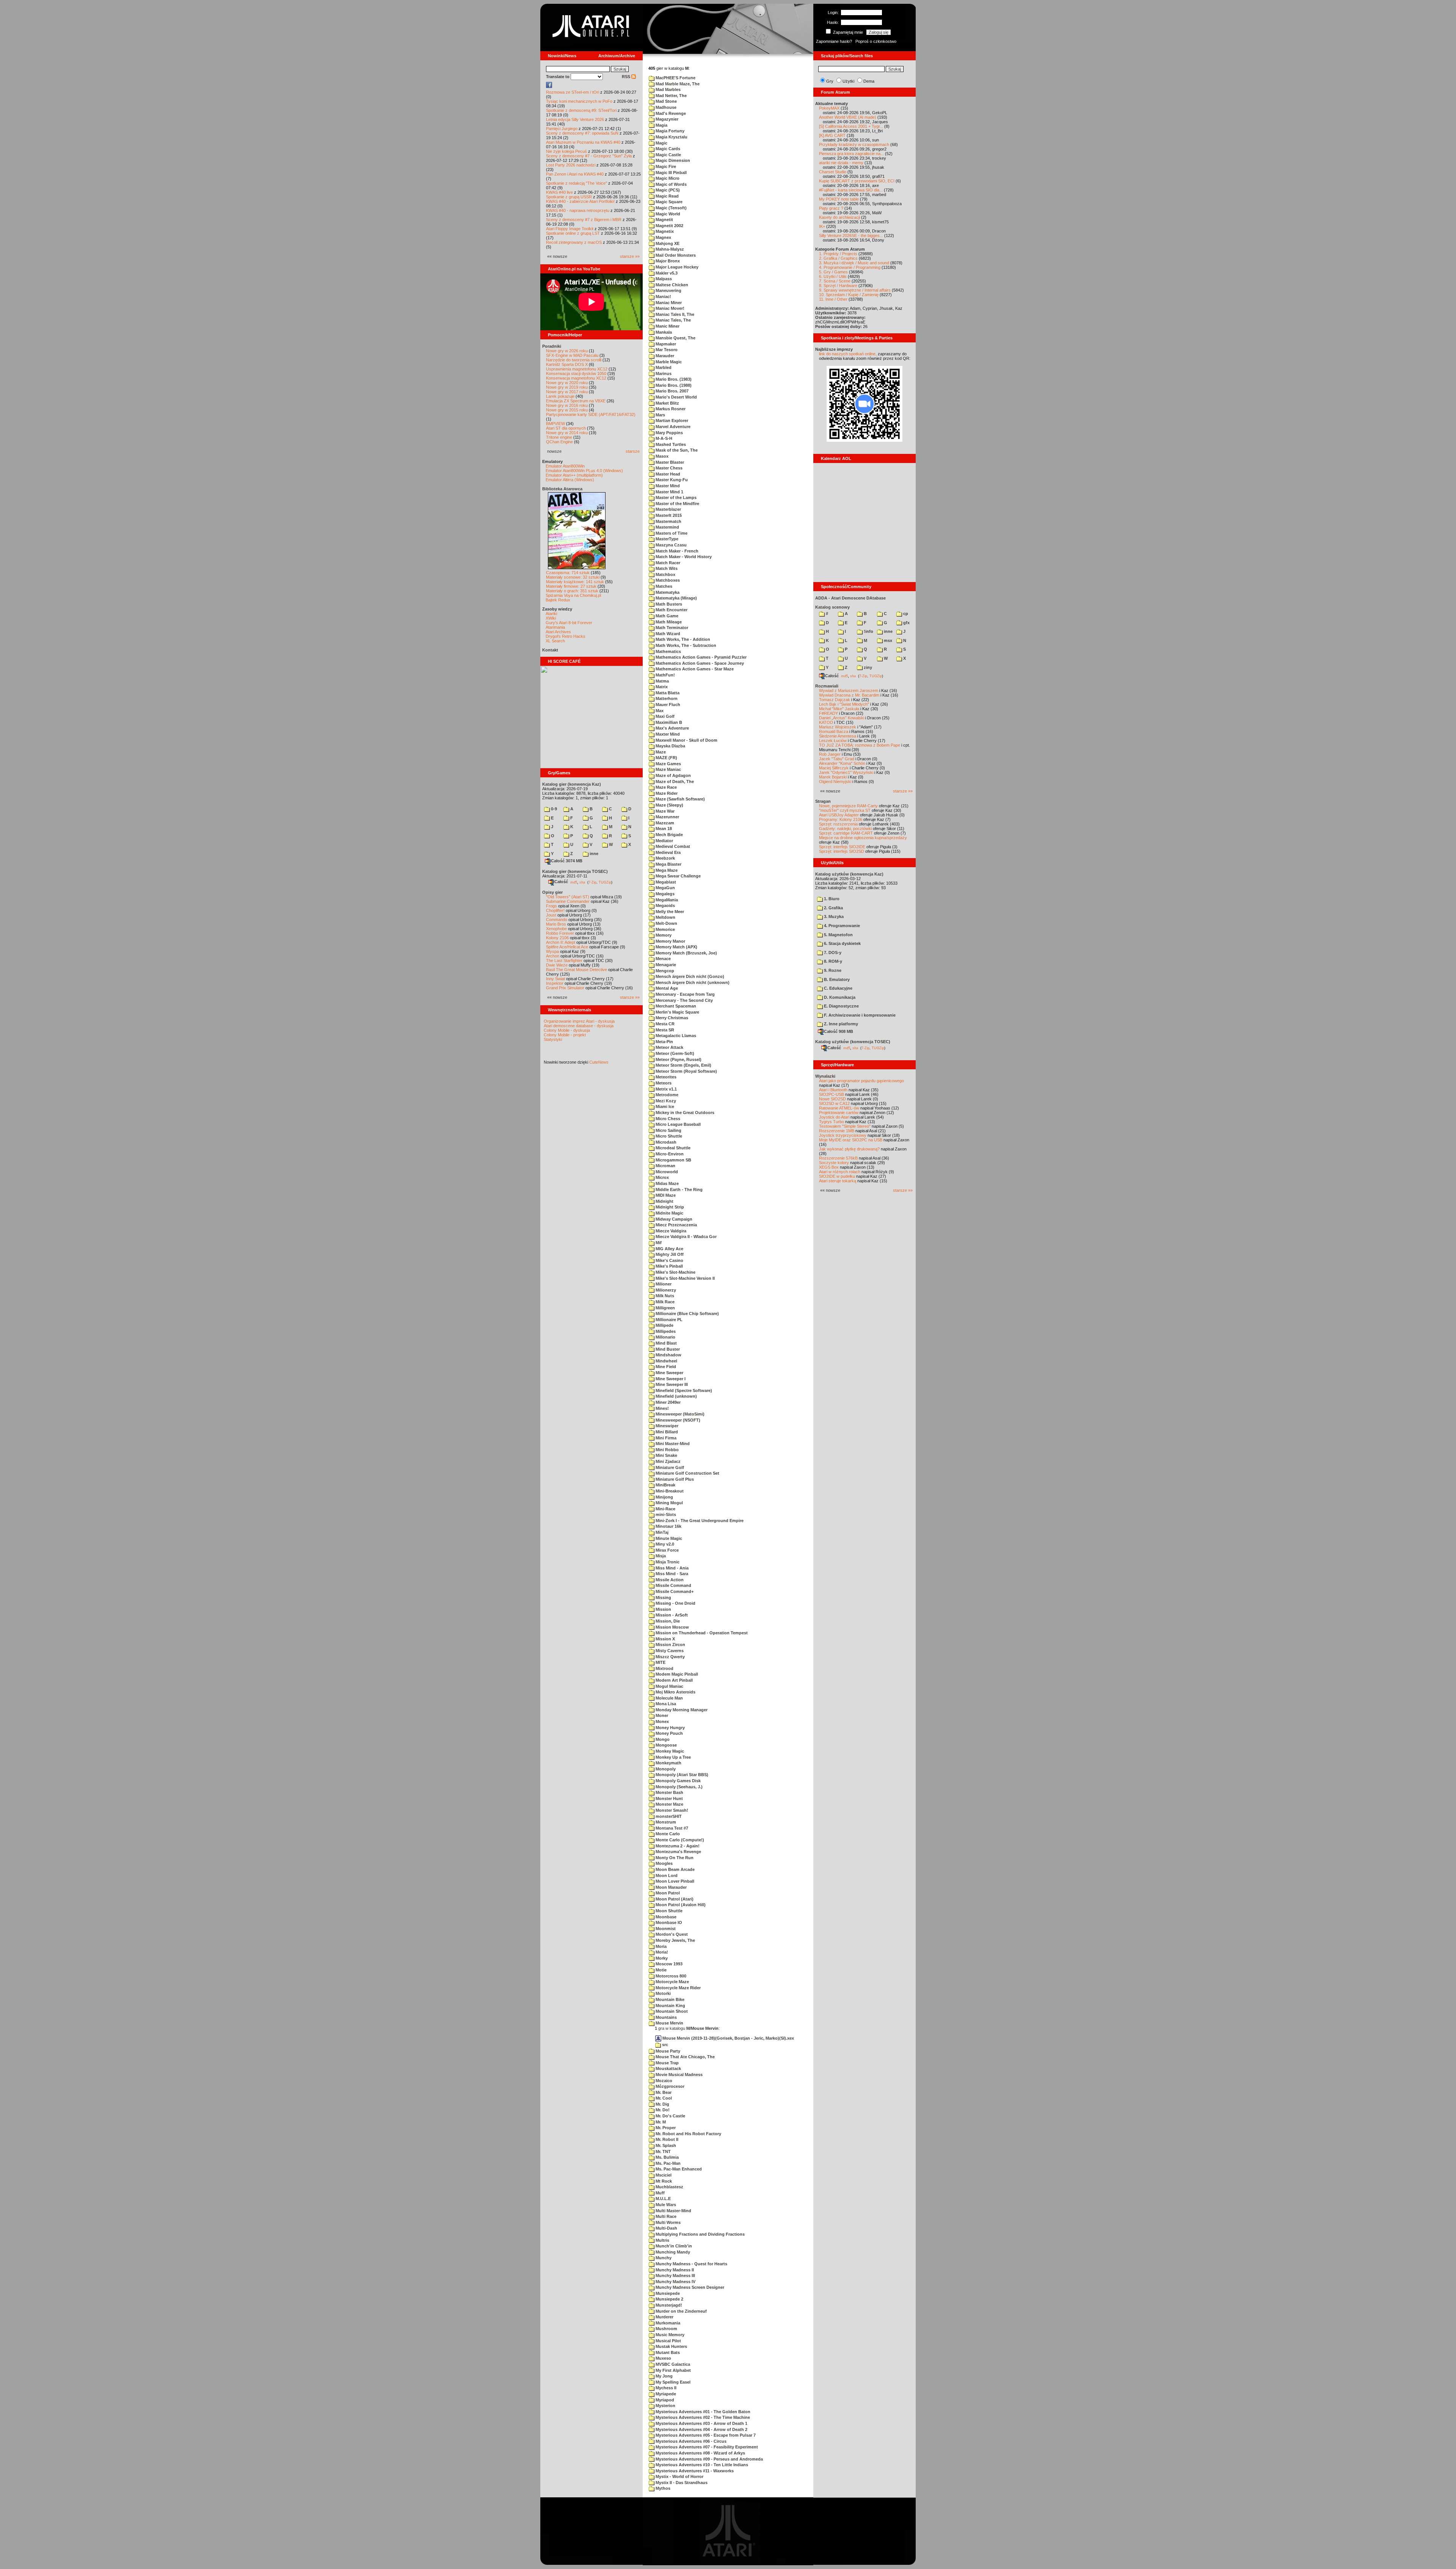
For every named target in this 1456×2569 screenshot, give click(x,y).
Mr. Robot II (666, 2139)
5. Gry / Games (833, 272)
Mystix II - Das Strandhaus (681, 2483)
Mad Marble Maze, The (677, 84)
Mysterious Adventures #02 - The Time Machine (702, 2417)
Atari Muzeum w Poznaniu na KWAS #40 (583, 142)
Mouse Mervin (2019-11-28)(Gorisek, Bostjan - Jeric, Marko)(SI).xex (728, 2038)
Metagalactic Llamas (675, 1036)
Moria (661, 1946)
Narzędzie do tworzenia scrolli (574, 360)
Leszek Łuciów (833, 741)
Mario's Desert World (676, 397)
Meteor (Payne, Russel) (678, 1059)
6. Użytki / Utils (833, 276)
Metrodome (666, 1095)
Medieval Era (668, 852)
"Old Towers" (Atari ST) (568, 897)
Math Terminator (671, 628)
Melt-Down (666, 923)
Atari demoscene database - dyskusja (579, 1026)
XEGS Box (829, 1167)
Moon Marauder (671, 1887)
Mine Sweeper (669, 1373)
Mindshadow (668, 1355)
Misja (660, 1556)
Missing (663, 1598)
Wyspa (552, 951)
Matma (662, 681)
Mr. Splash (665, 2145)
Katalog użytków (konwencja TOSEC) (853, 1042)
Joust (551, 915)
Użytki (848, 81)
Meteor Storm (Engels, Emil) (683, 1065)
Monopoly (665, 1769)
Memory (663, 935)
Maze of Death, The (674, 782)
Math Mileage (668, 622)
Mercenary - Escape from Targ (685, 994)
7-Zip (592, 882)
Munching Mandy (672, 2252)
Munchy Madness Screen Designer (689, 2287)
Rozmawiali (827, 686)
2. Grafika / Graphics (838, 258)
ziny (867, 667)
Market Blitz (667, 403)
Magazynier (666, 119)
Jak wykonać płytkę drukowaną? (849, 1149)
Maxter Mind (667, 734)
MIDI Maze (665, 1195)
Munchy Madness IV (675, 2282)
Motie (661, 1970)
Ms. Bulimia (667, 2157)
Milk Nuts (664, 1296)
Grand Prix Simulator (565, 988)
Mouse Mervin (669, 2023)
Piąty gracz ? (831, 208)
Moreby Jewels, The (675, 1940)
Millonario (665, 1337)
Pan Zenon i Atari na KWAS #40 (575, 174)
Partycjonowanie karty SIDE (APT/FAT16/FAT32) (591, 414)
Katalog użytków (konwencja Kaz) (849, 874)
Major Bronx (667, 261)
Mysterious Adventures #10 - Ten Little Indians (701, 2465)
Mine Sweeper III (671, 1384)
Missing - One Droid (675, 1603)
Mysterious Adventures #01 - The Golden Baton (702, 2412)
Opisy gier (552, 892)
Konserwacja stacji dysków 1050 (576, 374)
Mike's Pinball (669, 1266)
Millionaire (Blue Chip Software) (687, 1314)
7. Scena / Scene (835, 281)
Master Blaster (669, 462)
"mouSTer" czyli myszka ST (845, 810)
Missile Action (669, 1580)
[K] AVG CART (832, 135)
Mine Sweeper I (670, 1379)
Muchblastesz (669, 2187)
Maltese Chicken (671, 285)
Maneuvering (668, 290)
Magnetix (664, 231)
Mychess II (665, 2388)
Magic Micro (667, 178)
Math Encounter (671, 610)
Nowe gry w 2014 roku (567, 433)
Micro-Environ (669, 1154)
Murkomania (667, 2323)
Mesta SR (664, 1030)
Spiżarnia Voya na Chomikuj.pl (573, 595)
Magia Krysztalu (671, 137)
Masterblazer (668, 509)
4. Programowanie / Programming (850, 267)
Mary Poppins (669, 433)
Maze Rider (666, 793)
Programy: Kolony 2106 (841, 819)
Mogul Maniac (669, 1686)
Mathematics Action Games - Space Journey (699, 663)
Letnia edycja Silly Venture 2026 (575, 119)
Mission (663, 1609)
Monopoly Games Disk (678, 1781)
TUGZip (605, 882)
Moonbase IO (668, 1922)
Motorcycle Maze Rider (678, 1988)
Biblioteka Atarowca (562, 489)
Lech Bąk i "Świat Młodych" (844, 704)
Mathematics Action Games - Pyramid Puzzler (701, 657)
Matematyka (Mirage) (676, 598)
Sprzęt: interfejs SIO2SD (842, 851)
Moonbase (665, 1917)
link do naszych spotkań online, (848, 354)
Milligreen (665, 1308)
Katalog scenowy (832, 607)
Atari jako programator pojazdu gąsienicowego (861, 1081)
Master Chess (668, 468)
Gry (830, 81)
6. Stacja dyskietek (842, 943)
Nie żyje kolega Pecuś (566, 151)
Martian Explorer (671, 421)
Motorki (663, 1993)
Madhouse (665, 107)
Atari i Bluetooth (833, 1090)
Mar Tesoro (666, 350)
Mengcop (664, 971)
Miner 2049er (668, 1402)
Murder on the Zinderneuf (681, 2311)
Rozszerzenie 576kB (838, 1158)
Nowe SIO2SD (832, 1099)
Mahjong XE (667, 243)
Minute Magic (668, 1538)
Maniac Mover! (669, 308)
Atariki (551, 614)
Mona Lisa (665, 1704)
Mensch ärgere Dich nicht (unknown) (692, 982)
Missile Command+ (674, 1591)
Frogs (551, 906)
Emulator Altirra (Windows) (570, 480)
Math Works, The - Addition (682, 639)
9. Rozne (832, 970)
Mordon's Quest (671, 1934)
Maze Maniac (668, 769)
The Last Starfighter (564, 960)
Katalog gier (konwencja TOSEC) (575, 871)
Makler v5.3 (666, 273)
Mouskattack (668, 2068)
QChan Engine (559, 442)
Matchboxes (667, 580)
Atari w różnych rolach (840, 1172)
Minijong (664, 1497)
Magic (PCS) (667, 190)
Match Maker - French (676, 551)
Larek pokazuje (560, 396)
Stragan (823, 801)
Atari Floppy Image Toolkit (570, 229)
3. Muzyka (833, 916)
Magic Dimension (672, 160)
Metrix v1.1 (666, 1089)
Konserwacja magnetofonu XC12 (576, 378)
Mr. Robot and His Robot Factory (688, 2134)
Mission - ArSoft (671, 1615)
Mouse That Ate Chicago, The (685, 2057)
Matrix (661, 687)
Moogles (664, 1863)
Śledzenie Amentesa (838, 736)
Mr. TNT (663, 2152)
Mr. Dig (662, 2104)
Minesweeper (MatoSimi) (679, 1414)
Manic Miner (667, 326)
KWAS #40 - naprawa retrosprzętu (578, 210)
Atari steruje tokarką (838, 1181)
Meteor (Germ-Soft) (674, 1053)
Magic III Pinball (671, 173)
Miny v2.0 (664, 1544)
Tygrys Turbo (832, 1122)
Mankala (663, 332)
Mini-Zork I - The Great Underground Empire (699, 1521)
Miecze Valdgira (670, 1231)
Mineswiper (666, 1426)
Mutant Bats (667, 2352)
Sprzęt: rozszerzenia (838, 824)
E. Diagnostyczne (841, 1006)
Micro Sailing (668, 1130)
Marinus (663, 374)
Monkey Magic (669, 1751)
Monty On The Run (674, 1858)
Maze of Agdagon (673, 775)
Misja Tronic (667, 1562)
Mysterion (665, 2406)
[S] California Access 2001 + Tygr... (851, 126)
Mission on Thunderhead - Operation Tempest (701, 1633)
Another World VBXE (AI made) (848, 117)
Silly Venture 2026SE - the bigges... (851, 235)
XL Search (555, 641)
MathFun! (665, 675)
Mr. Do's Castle (670, 2116)
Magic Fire (665, 166)
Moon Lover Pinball (674, 1881)
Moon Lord (666, 1875)
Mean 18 (663, 829)
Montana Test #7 (671, 1828)
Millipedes (665, 1331)
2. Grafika (833, 908)
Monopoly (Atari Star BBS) (681, 1775)
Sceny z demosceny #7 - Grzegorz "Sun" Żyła (589, 156)
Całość (561, 882)
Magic (661, 143)
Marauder (664, 356)
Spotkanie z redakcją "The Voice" (577, 183)
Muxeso (663, 2358)
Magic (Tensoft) (671, 208)
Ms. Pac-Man (668, 2163)
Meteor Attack (669, 1047)
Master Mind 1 (669, 492)
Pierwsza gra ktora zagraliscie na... (851, 154)
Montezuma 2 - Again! (677, 1846)
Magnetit (664, 220)
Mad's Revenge (670, 113)
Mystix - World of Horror (679, 2476)
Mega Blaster (668, 864)
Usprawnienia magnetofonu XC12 (577, 369)
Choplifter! (555, 910)
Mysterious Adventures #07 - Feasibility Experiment (706, 2447)
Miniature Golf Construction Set (687, 1473)
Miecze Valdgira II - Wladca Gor (686, 1237)
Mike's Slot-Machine (675, 1272)
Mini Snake (666, 1455)
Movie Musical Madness (679, 2075)
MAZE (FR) (666, 758)
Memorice (665, 929)
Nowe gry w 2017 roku (567, 392)
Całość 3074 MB (567, 861)
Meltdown (665, 917)
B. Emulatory (836, 979)
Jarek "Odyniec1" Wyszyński (846, 772)
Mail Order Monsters (675, 255)
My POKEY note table (839, 199)
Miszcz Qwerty (670, 1657)
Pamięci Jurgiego (562, 129)
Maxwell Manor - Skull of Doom (686, 740)
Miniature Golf (669, 1467)
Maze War (664, 811)
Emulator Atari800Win (565, 466)
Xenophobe (556, 929)
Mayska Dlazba (670, 746)
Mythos (662, 2488)
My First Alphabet (673, 2370)
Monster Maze (669, 1804)
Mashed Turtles (670, 444)
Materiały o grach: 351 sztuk (572, 591)
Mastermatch (668, 521)
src (664, 2045)
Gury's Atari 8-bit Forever (569, 623)
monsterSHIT (668, 1816)
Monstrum (665, 1822)
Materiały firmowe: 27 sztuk (571, 586)
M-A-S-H (663, 438)
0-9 (553, 809)
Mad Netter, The (671, 96)
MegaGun (665, 888)
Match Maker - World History (683, 557)
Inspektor (555, 983)
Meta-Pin (664, 1042)
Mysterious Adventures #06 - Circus (690, 2441)
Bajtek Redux (558, 600)
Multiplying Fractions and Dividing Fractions (700, 2234)
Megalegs (664, 894)
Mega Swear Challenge (678, 876)
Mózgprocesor (669, 2086)
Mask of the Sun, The (676, 450)
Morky (661, 1958)
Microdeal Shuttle (672, 1148)
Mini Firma (665, 1438)
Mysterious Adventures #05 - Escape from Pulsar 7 (705, 2435)
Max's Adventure (672, 728)
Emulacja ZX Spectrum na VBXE (576, 401)
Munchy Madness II (674, 2270)
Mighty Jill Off (669, 1254)
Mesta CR (664, 1024)
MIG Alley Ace (669, 1249)
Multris (662, 2240)
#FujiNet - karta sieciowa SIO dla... (851, 190)
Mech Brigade (669, 835)
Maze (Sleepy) (669, 805)
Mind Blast (666, 1343)
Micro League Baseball (678, 1124)
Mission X (665, 1639)
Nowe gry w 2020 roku (567, 383)
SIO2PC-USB (832, 1094)
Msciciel (663, 2175)
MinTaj (661, 1532)
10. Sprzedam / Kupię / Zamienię (849, 295)
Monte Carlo (667, 1834)
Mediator (664, 841)
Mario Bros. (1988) (673, 385)
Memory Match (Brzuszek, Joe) (686, 953)
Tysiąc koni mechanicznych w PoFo (579, 101)
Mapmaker (665, 344)
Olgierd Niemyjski (835, 782)
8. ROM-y (832, 961)
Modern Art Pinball (674, 1680)
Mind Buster (667, 1349)
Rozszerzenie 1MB (837, 1131)
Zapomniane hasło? (834, 41)
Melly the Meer (669, 912)
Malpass (663, 279)
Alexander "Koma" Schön (842, 763)
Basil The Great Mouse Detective (577, 970)
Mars (660, 415)
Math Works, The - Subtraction (685, 645)
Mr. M (660, 2122)
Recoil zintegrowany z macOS (574, 242)
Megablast (665, 882)
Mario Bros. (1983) (673, 379)
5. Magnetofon (838, 935)
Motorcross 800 (670, 1976)
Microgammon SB (673, 1160)
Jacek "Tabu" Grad (837, 759)
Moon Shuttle (668, 1911)
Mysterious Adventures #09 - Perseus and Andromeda (709, 2459)
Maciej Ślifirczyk (834, 768)
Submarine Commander (568, 901)
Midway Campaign (673, 1219)
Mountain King (670, 2006)
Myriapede (665, 2394)
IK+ (822, 226)
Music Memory (669, 2335)
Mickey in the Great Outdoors (684, 1113)
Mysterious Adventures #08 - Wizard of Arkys (700, 2453)
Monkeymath (668, 1763)
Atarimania (555, 627)
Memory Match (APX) (676, 947)
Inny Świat (555, 979)
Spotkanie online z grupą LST (573, 233)
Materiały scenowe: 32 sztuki (573, 577)
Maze (660, 752)
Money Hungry (670, 1728)
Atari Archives (558, 632)
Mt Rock (663, 2181)
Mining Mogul (669, 1503)
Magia (661, 125)
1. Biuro (831, 899)
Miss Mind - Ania (672, 1568)
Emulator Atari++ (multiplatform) (574, 475)
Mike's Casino (669, 1260)
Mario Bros (556, 924)
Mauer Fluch (667, 705)
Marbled (663, 367)
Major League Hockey (676, 267)
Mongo (662, 1739)
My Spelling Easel (672, 2382)
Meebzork (665, 858)
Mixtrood (664, 1668)
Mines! (662, 1408)
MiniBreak (665, 1485)
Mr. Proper (665, 2128)
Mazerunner (667, 817)
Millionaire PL (668, 1320)
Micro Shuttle (668, 1136)
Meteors (663, 1083)
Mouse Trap (667, 2063)
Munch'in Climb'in (673, 2246)
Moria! (661, 1952)
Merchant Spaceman (675, 1006)
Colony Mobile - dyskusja (567, 1030)
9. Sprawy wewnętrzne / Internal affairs (855, 290)
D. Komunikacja (839, 997)
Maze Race (666, 787)
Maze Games (668, 764)
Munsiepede (667, 2293)
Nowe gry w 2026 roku (567, 351)
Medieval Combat (672, 846)
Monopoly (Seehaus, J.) (679, 1787)
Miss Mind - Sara (671, 1574)
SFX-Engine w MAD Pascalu (572, 355)
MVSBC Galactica (672, 2364)
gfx (906, 623)
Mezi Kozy (665, 1101)
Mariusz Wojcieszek (838, 727)
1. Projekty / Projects (838, 254)
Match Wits (666, 568)
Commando (557, 920)
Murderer (664, 2317)
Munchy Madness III (675, 2276)
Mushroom (666, 2329)
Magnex (663, 237)
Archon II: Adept (561, 942)
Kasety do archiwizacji (839, 217)
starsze (633, 451)
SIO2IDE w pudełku (837, 1176)
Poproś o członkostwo (876, 41)
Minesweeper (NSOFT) (677, 1420)
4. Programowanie (841, 926)
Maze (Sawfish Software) (680, 799)
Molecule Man (669, 1698)
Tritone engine (559, 437)
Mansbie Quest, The (675, 338)
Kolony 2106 (557, 938)
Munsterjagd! (668, 2305)
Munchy (663, 2258)
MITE (660, 1662)
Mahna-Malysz (669, 249)
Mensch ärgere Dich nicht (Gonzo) (689, 976)
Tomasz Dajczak (835, 700)
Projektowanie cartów (839, 1113)
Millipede (664, 1325)
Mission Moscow (672, 1627)
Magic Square (668, 202)
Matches (663, 586)
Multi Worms (668, 2222)
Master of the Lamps (675, 497)
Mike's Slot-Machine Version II (685, 1278)
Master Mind (667, 486)
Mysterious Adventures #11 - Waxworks (694, 2471)
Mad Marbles (668, 89)
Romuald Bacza (834, 731)
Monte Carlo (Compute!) (679, 1840)
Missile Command (673, 1585)
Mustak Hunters (671, 2346)
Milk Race (664, 1302)
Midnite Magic (669, 1213)
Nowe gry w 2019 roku (567, 387)
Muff (660, 2193)
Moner (661, 1715)
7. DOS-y (832, 953)
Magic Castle (668, 155)
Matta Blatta (667, 693)
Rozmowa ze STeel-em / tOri (573, 92)
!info (868, 631)
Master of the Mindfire (677, 504)
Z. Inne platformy (840, 1024)
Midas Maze (667, 1183)
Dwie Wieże (557, 965)
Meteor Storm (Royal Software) (686, 1071)
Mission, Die (667, 1621)
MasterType (666, 539)
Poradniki (552, 346)
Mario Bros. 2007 (672, 391)
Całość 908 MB (839, 1031)
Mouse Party (667, 2051)
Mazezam (664, 823)
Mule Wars (665, 2205)
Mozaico (663, 2081)
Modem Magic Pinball (676, 1674)
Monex (662, 1722)
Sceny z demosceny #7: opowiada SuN (582, 133)
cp (905, 614)
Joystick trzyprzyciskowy (843, 1135)
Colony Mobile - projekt (565, 1035)
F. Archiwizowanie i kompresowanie (859, 1015)
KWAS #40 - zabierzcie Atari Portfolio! (580, 201)
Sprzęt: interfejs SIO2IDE (842, 847)
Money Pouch (669, 1733)
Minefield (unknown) (676, 1396)
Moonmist (665, 1929)
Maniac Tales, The (673, 320)
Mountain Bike (669, 1999)
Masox (661, 456)
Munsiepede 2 (669, 2299)
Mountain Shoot (671, 2011)
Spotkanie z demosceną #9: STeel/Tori (581, 110)
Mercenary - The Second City (684, 1000)
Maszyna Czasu (671, 545)
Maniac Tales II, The (674, 314)
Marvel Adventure (672, 427)
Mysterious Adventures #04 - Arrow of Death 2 (701, 2429)
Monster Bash (669, 1792)
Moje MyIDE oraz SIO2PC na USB (851, 1140)
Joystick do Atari (834, 1117)
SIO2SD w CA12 (834, 1103)
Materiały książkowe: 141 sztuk (575, 582)
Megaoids (665, 906)
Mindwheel (666, 1361)
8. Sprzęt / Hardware (838, 286)
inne (593, 854)
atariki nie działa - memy (841, 163)
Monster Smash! (671, 1810)
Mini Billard (666, 1432)
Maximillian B (668, 722)
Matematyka (667, 592)
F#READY (828, 713)
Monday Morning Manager (681, 1710)
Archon (553, 956)
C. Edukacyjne (838, 988)
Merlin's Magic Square (677, 1012)
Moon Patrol (667, 1893)
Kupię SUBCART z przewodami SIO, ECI (857, 181)
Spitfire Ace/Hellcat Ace (567, 947)
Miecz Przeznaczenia (676, 1225)
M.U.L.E (663, 2199)
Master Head (667, 474)
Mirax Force (667, 1550)
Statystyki (553, 1039)
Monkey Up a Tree (673, 1757)
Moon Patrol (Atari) (674, 1899)
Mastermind (667, 527)
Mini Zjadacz (668, 1461)
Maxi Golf (664, 716)
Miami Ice (664, 1106)
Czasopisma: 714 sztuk (568, 573)
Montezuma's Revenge (678, 1852)
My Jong (664, 2376)
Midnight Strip (669, 1207)
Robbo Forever (560, 933)
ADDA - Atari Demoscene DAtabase (850, 598)
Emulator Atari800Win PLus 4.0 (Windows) (584, 471)
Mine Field (665, 1367)
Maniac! (663, 297)
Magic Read (667, 196)
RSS (627, 77)
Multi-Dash (666, 2228)
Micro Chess (667, 1119)
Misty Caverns (669, 1651)
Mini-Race (665, 1509)
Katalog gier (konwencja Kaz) (572, 784)
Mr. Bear (663, 2092)
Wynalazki (825, 1076)
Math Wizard (667, 634)
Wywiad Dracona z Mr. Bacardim (849, 695)
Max (659, 711)
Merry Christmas (671, 1018)
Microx (662, 1177)
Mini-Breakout (669, 1491)
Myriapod (664, 2400)
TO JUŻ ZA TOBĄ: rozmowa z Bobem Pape (860, 745)
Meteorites (665, 1077)
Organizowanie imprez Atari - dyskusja (579, 1021)
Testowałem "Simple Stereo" (845, 1126)
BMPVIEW (555, 424)
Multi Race (665, 2216)
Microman (665, 1166)
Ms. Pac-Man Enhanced (678, 2169)
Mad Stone (666, 101)
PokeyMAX (829, 108)
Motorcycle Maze (672, 1982)
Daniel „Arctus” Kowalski (842, 718)
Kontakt (550, 650)
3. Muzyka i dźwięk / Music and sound (854, 263)
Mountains (666, 2017)
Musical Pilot (668, 2341)
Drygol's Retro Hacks (566, 636)
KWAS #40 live (559, 192)
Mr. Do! (662, 2110)
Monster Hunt (669, 1798)
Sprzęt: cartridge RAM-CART (846, 833)
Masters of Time (671, 533)
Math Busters (668, 604)
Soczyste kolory (834, 1163)
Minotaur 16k (668, 1526)
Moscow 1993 (668, 1964)
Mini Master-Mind (672, 1444)
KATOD (826, 722)
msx (887, 640)
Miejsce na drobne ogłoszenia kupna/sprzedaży (863, 838)
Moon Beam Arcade (675, 1869)
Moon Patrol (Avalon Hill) (680, 1905)
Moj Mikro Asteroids (675, 1692)
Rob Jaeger (830, 754)
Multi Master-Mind (673, 2211)
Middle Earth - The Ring (679, 1190)
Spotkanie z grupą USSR (569, 197)
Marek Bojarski (833, 777)
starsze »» (630, 256)
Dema (869, 81)
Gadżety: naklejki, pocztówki (845, 829)
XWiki (551, 618)
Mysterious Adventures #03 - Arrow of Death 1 (701, 2423)
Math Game (666, 616)
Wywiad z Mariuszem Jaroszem (849, 691)
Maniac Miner (668, 303)
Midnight (664, 1201)
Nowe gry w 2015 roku (567, 410)
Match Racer (667, 563)
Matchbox (665, 574)
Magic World (667, 214)
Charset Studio (833, 172)
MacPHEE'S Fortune (675, 78)
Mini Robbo (667, 1450)
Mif (658, 1243)
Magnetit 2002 (669, 226)
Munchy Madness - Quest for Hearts (691, 2264)
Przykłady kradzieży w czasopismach (854, 144)
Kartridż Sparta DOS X (567, 364)
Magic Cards (667, 149)
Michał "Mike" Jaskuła (839, 709)
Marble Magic (668, 362)
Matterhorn (666, 698)
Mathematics (668, 651)
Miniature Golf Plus (674, 1479)
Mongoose (666, 1745)
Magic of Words (671, 184)
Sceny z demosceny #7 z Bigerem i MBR (584, 220)
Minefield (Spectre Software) (683, 1390)
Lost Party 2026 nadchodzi (571, 165)
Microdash (665, 1142)
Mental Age (666, 988)
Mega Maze (666, 870)
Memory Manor (670, 941)
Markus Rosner (670, 409)
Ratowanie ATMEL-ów (839, 1108)
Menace (663, 959)
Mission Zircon (670, 1645)
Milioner (663, 1284)
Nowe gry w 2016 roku (567, 405)
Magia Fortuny (669, 131)
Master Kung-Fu (671, 480)
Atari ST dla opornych (566, 428)
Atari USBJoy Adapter (839, 815)
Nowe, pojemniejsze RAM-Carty (848, 806)
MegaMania (666, 900)
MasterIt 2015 (668, 515)
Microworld (666, 1172)
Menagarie (665, 965)
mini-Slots (665, 1514)
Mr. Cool (663, 2098)
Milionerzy (665, 1290)
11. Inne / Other (833, 299)
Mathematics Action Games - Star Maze (694, 669)
